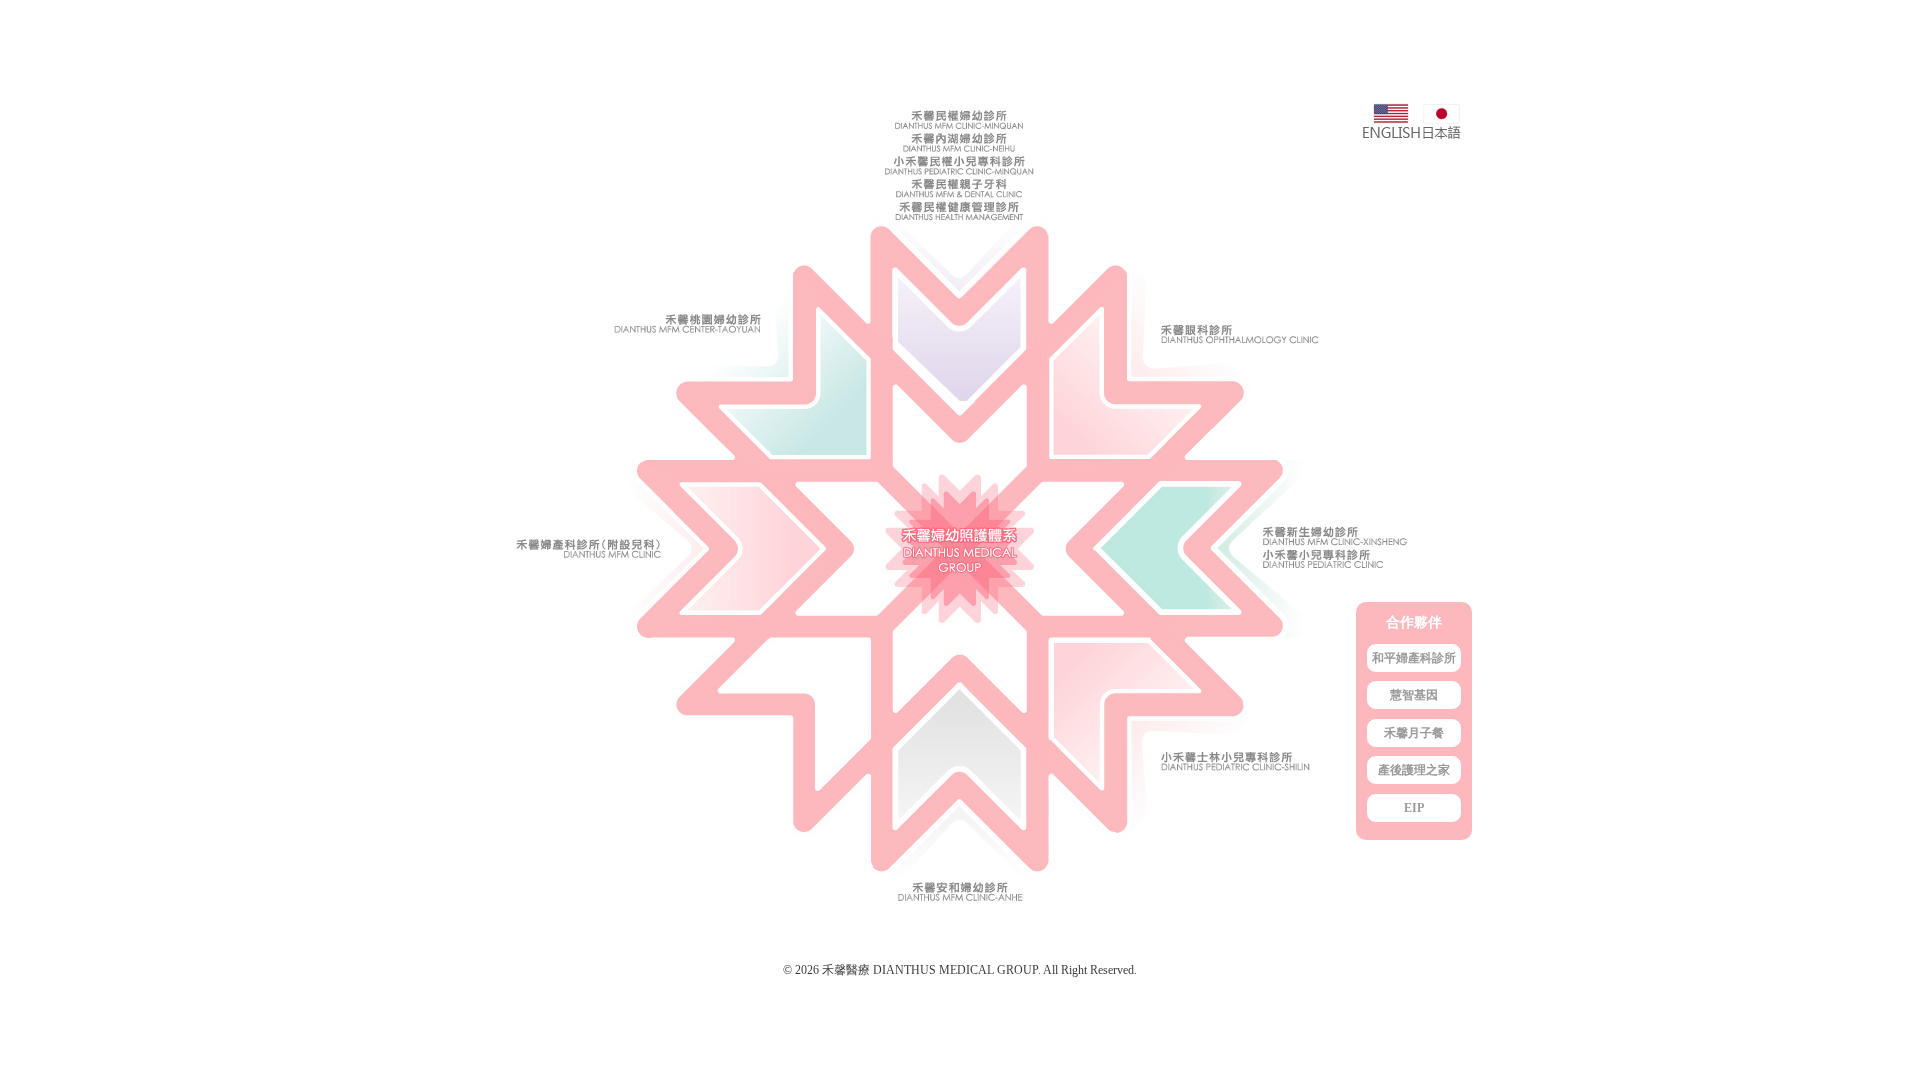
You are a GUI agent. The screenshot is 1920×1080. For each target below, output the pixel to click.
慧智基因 (1414, 695)
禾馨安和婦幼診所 (960, 790)
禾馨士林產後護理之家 (1260, 790)
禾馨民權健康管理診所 (960, 213)
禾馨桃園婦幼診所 (659, 282)
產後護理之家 (1414, 770)
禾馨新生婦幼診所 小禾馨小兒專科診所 (1260, 550)
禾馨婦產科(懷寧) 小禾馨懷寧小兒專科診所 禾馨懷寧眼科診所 (659, 550)
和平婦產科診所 (1414, 658)
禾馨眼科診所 (1260, 282)
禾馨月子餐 (1414, 733)
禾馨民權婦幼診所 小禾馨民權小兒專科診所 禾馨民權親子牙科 (960, 282)
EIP (1414, 808)
